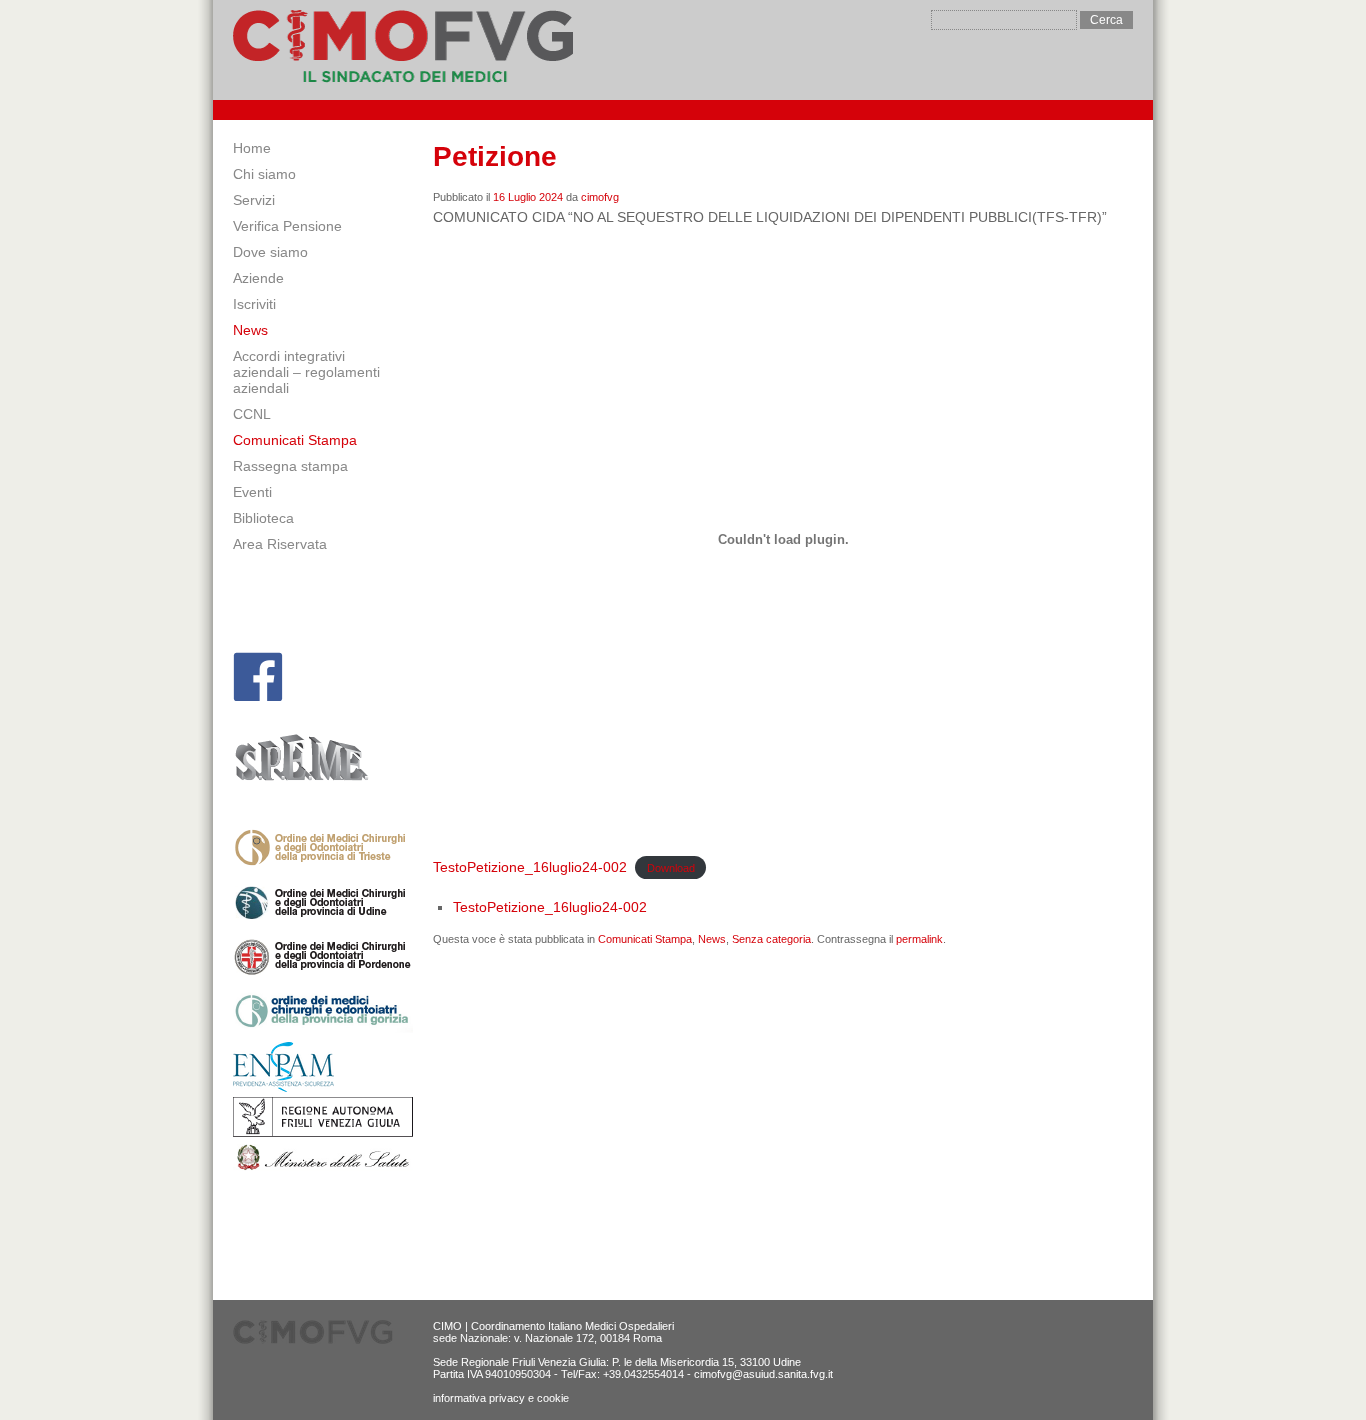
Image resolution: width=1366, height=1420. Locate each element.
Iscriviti (254, 304)
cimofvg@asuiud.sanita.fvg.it (763, 1374)
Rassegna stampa (290, 466)
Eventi (252, 492)
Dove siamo (270, 252)
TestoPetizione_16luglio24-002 (530, 867)
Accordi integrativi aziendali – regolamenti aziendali (306, 372)
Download (671, 868)
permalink (919, 939)
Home (252, 148)
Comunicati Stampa (295, 440)
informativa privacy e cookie (501, 1398)
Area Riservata (280, 544)
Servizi (254, 200)
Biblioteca (263, 518)
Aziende (258, 278)
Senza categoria (771, 939)
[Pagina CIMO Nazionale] (258, 677)
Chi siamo (264, 174)
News (250, 330)
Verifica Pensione (287, 226)
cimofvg (600, 197)
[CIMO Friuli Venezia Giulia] (403, 50)
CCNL (252, 414)
